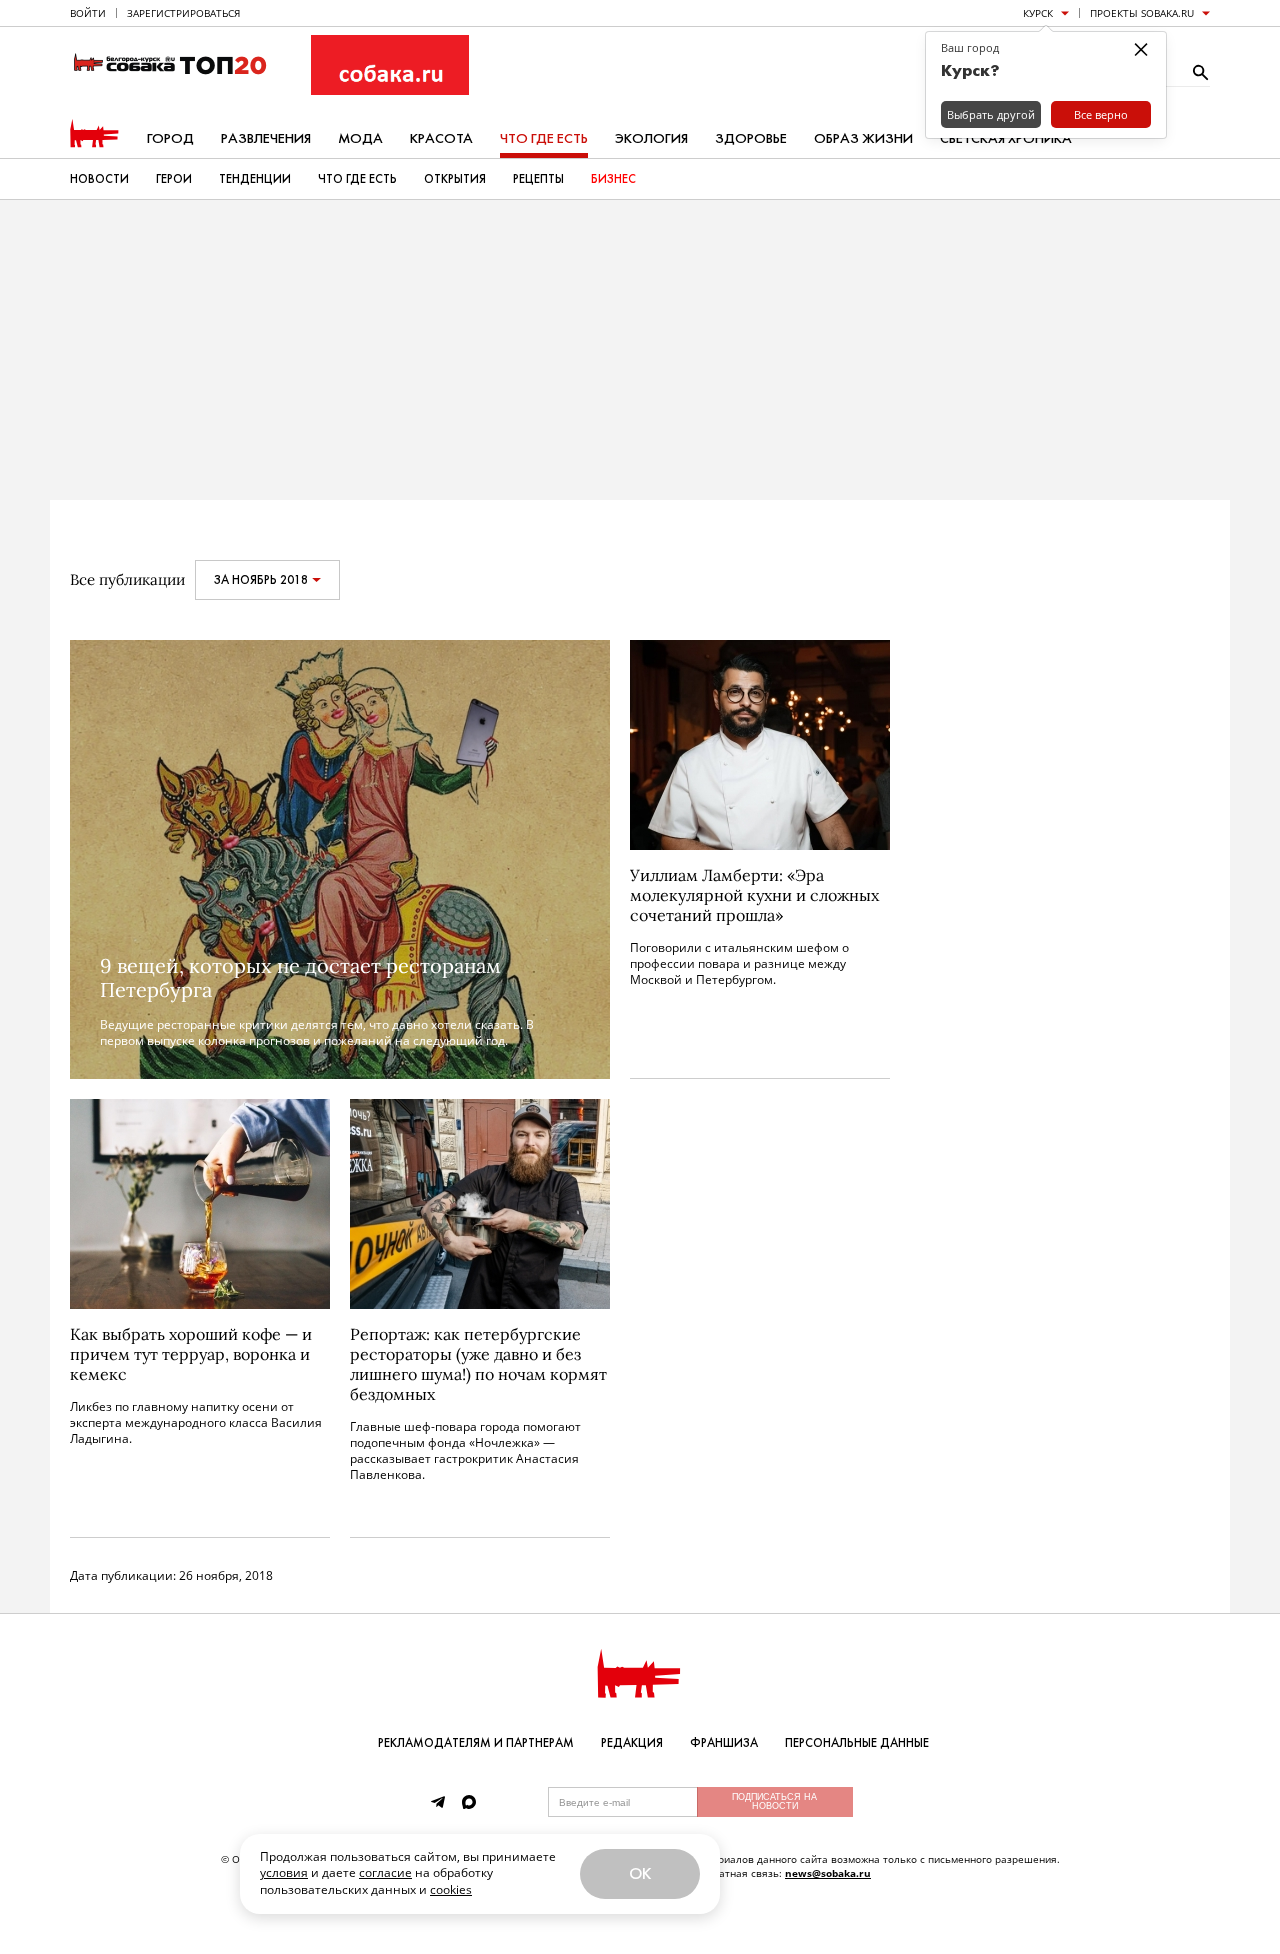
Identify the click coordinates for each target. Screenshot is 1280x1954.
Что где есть (544, 138)
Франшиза (724, 1743)
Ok (640, 1873)
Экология (651, 138)
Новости (99, 179)
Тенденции (255, 179)
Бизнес (613, 179)
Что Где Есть (357, 179)
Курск (1038, 13)
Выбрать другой (991, 114)
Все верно (1101, 114)
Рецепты (538, 179)
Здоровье (751, 138)
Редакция (632, 1743)
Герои (174, 179)
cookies (451, 1889)
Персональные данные (857, 1743)
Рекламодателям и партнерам (476, 1743)
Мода (360, 138)
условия (284, 1872)
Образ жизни (863, 138)
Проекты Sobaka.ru (1142, 13)
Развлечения (266, 138)
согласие (385, 1872)
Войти (88, 13)
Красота (441, 138)
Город (170, 138)
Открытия (455, 179)
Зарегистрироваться (183, 13)
